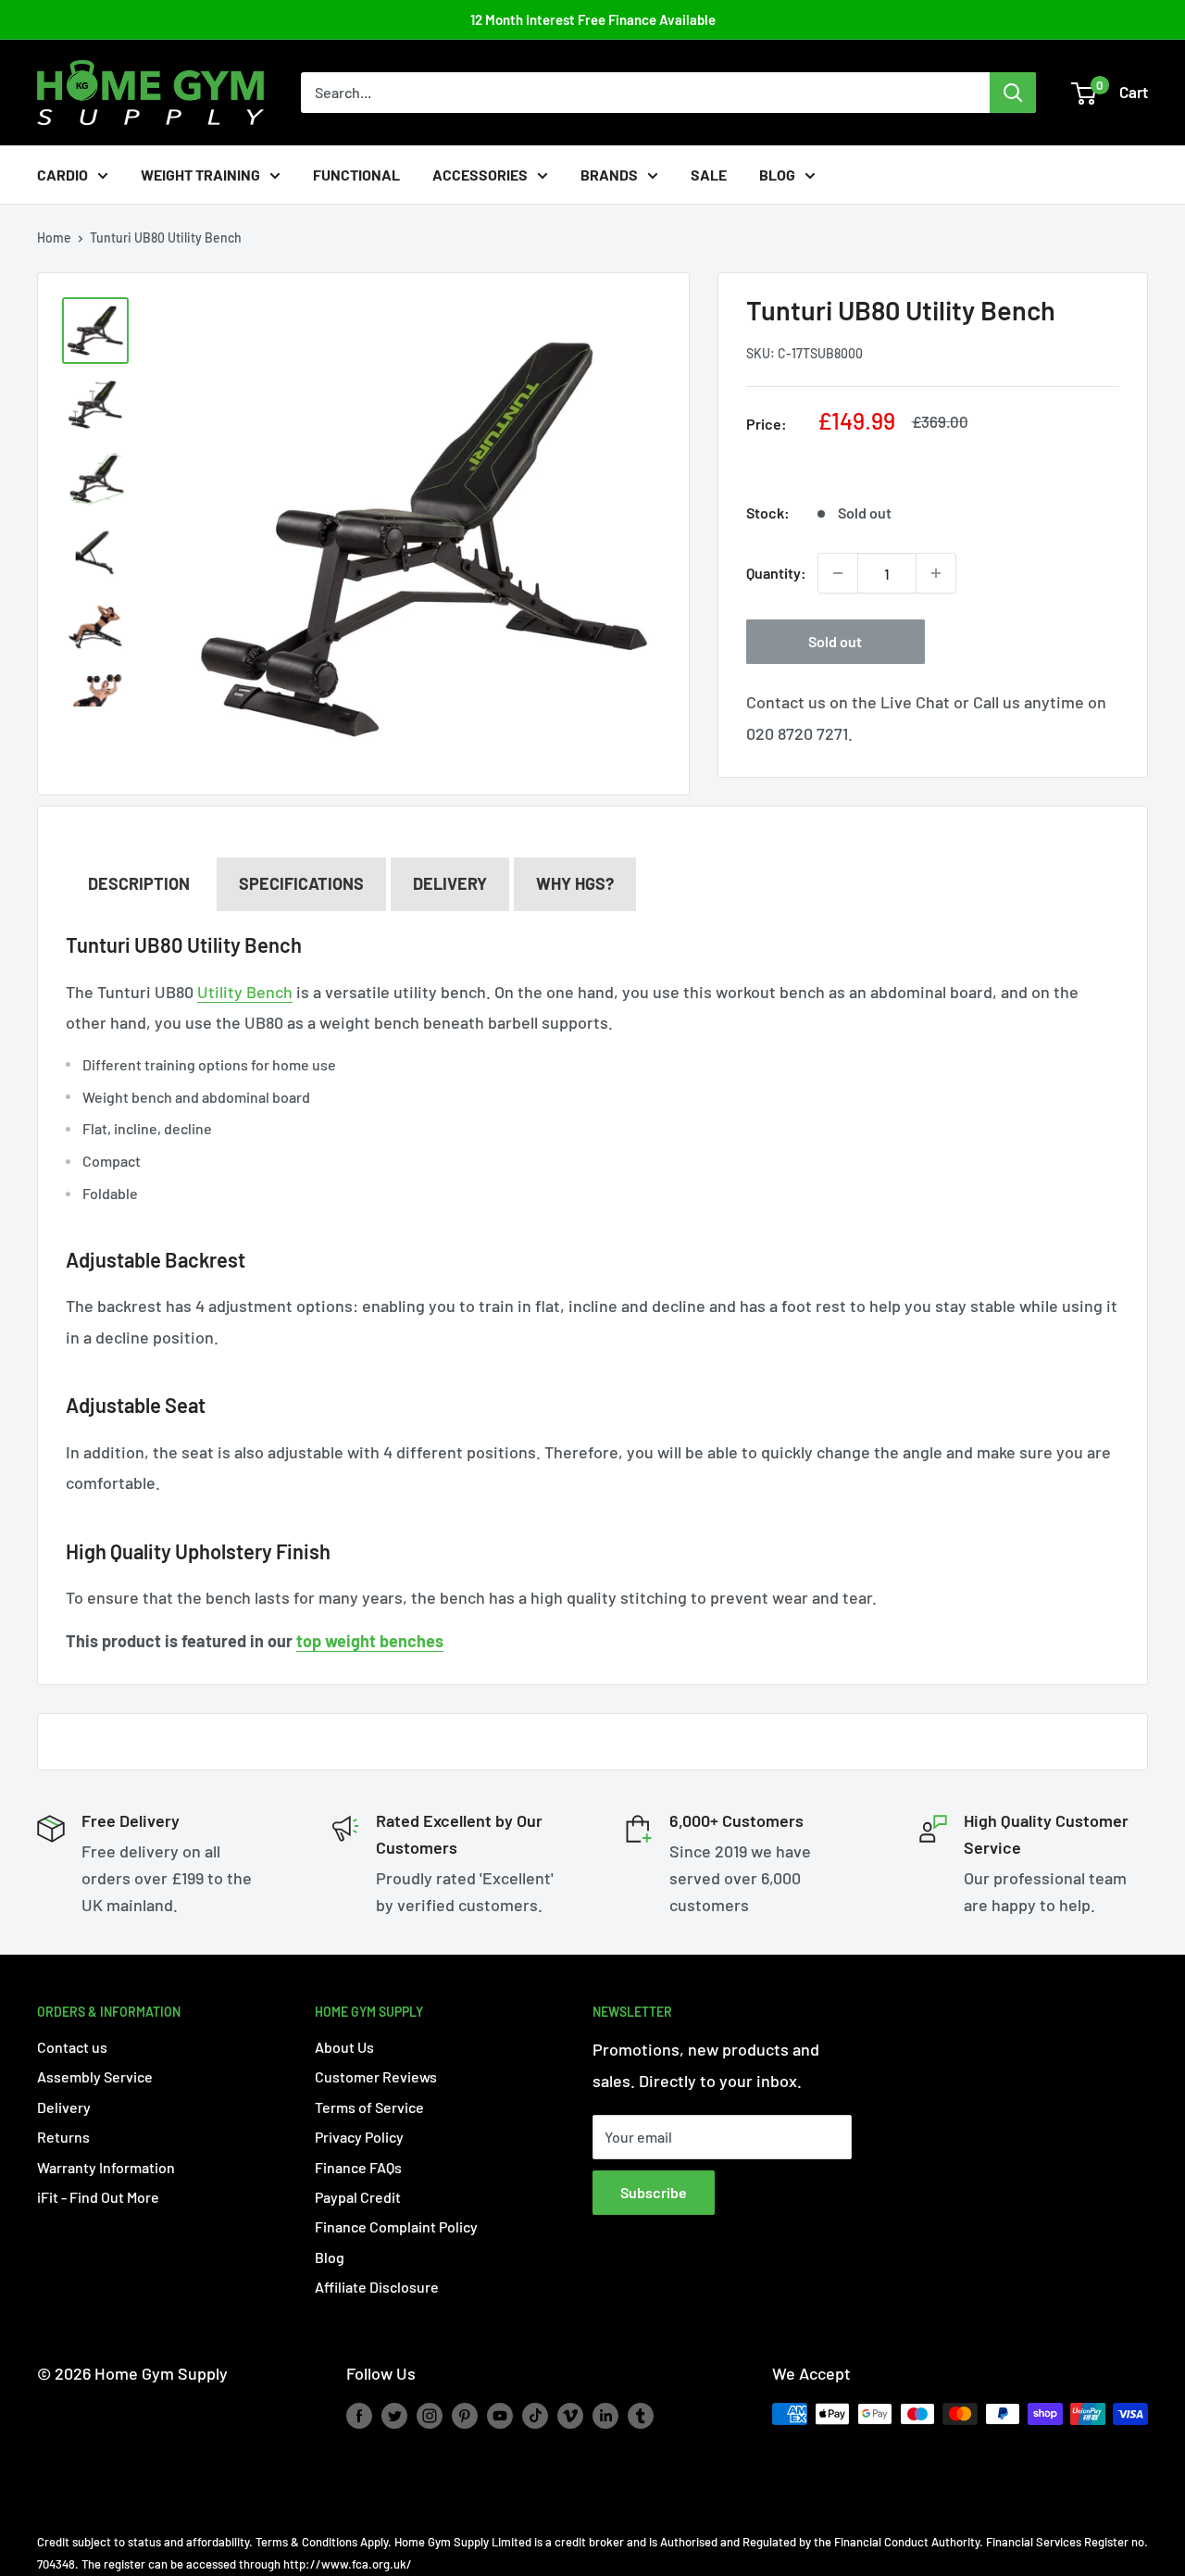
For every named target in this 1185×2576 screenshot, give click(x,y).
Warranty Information (106, 2167)
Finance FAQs (358, 2167)
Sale (709, 175)
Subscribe (654, 2192)
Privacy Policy (359, 2137)
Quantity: (776, 573)
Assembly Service (95, 2076)
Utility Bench (245, 992)
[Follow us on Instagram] (430, 2416)
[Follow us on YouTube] (500, 2416)
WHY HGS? (575, 883)
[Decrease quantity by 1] (838, 573)
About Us (344, 2047)
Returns (63, 2137)
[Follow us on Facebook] (359, 2416)
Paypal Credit (358, 2197)
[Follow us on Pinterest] (465, 2416)
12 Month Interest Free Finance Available (593, 19)
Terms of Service (369, 2107)
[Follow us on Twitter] (394, 2416)
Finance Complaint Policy (396, 2226)
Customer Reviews (376, 2076)
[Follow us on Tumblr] (641, 2416)
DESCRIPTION (139, 883)
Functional (356, 175)
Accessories (480, 175)
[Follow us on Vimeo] (570, 2416)
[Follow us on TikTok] (535, 2416)
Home (54, 238)
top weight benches (370, 1641)
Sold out (835, 641)
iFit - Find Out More (98, 2197)
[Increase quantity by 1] (936, 573)
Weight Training (200, 175)
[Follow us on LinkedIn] (605, 2416)
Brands (609, 175)
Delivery (450, 883)
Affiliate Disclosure (377, 2287)
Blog (777, 175)
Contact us (72, 2047)
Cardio (62, 175)
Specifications (301, 883)
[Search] (1013, 93)
